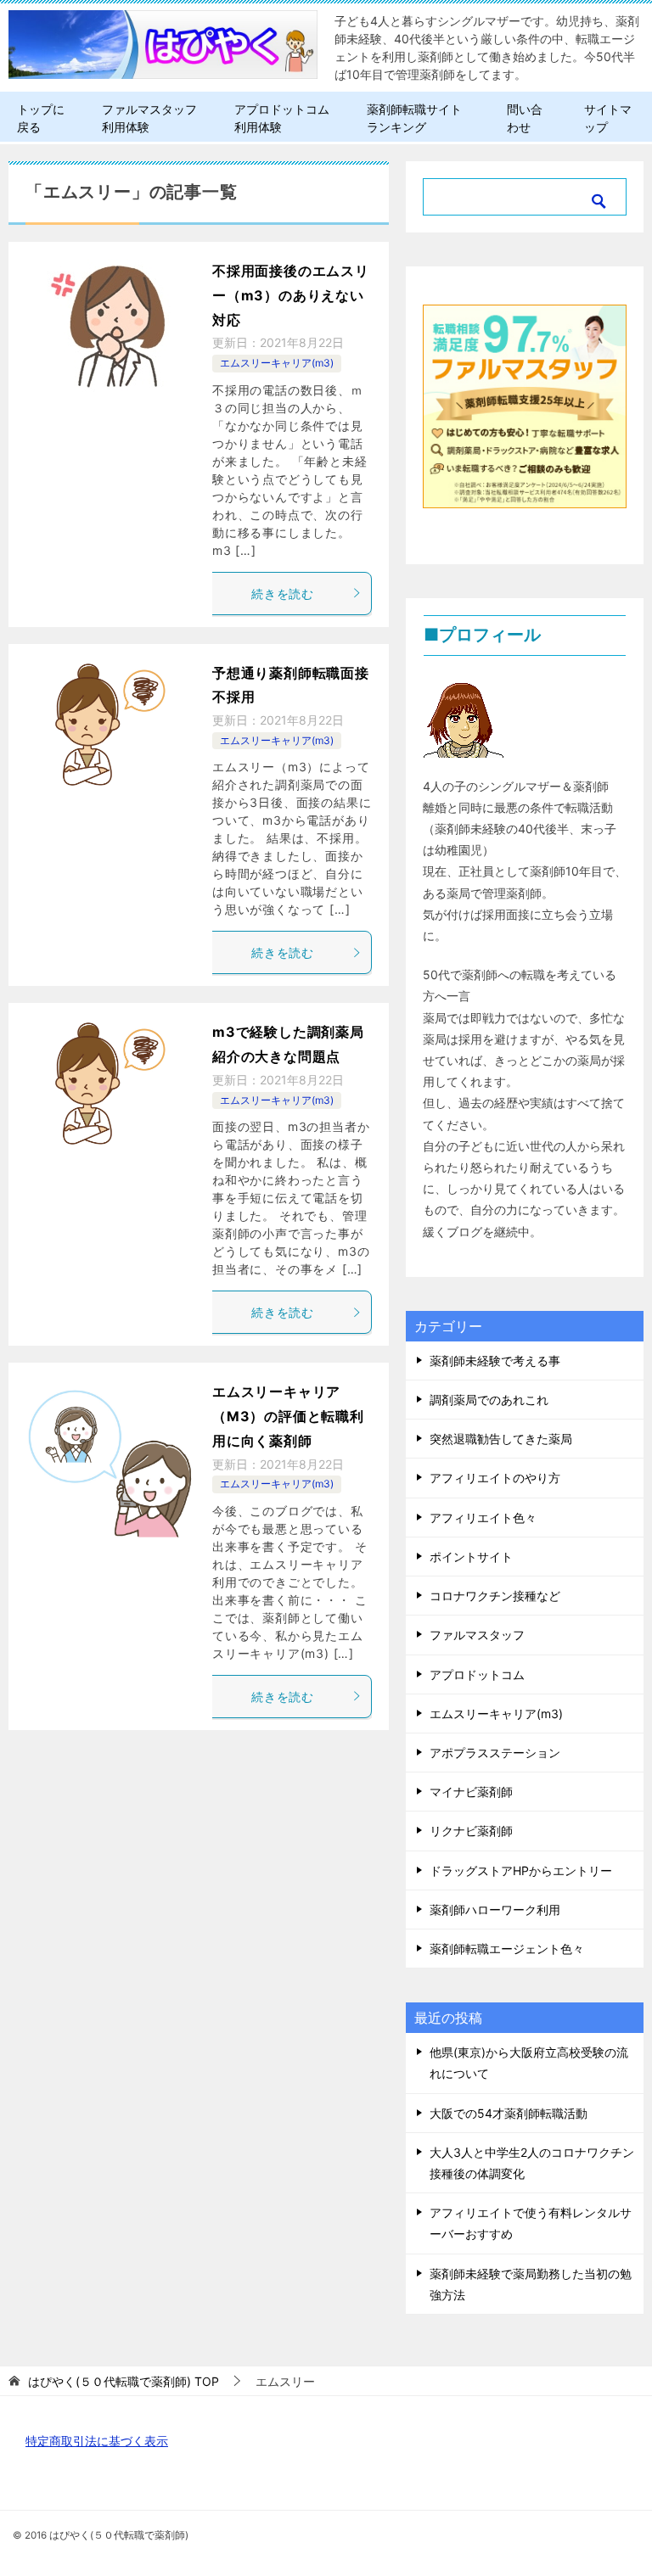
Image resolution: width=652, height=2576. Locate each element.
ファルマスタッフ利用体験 (149, 118)
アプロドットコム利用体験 (282, 118)
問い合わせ (525, 118)
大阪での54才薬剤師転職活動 (509, 2113)
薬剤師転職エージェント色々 (507, 1949)
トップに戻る (41, 118)
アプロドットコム (477, 1674)
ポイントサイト (471, 1557)
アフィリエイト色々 (483, 1518)
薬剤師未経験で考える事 (495, 1361)
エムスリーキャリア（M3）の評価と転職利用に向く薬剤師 (288, 1416)
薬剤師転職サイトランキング (414, 118)
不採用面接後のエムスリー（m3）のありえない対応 (291, 295)
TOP (124, 2382)
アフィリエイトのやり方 (495, 1478)
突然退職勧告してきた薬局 (501, 1439)
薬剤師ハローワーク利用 (495, 1910)
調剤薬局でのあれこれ (489, 1400)
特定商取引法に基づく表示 (97, 2441)
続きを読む (283, 594)
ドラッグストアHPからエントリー (521, 1870)
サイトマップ (608, 118)
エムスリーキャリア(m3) (277, 363)
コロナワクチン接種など (495, 1596)
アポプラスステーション (495, 1753)
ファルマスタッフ (477, 1635)
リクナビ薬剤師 (471, 1831)
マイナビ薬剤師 (471, 1792)
